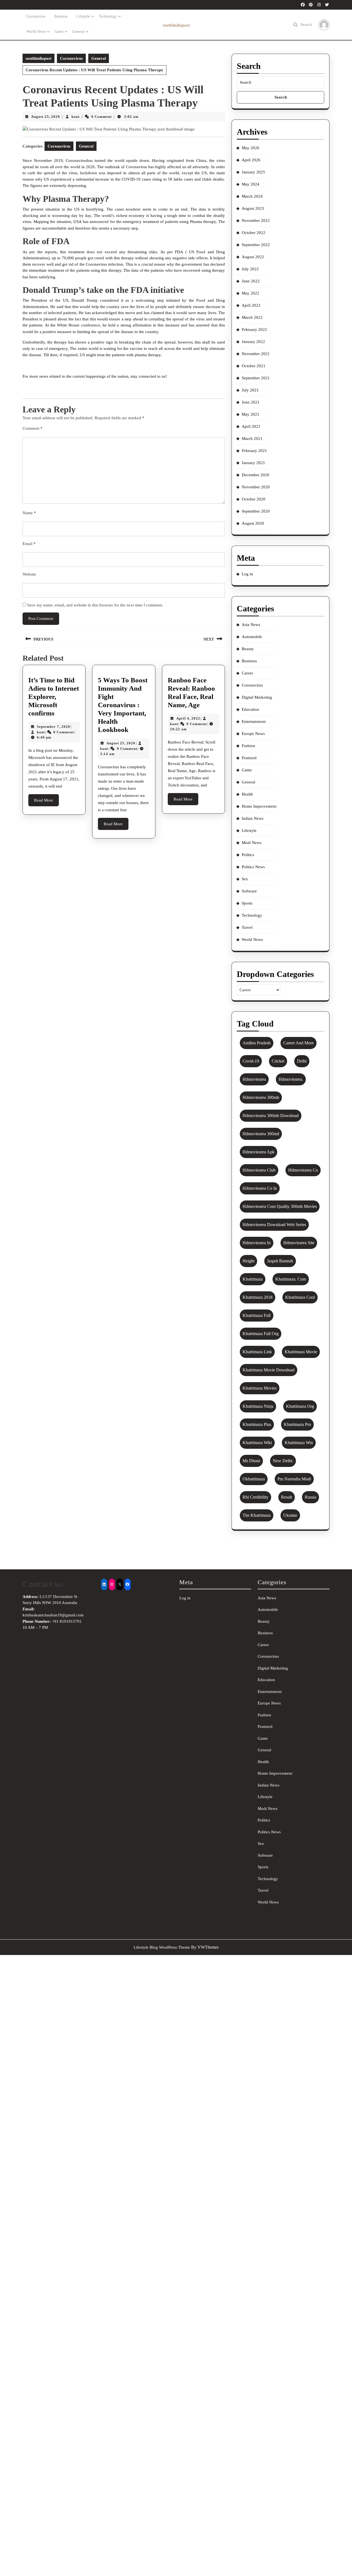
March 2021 (252, 439)
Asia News (251, 625)
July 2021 (250, 390)
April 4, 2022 (188, 718)
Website (29, 574)
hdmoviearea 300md (261, 1134)
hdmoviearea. (291, 1079)
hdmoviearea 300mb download (271, 1116)
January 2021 (253, 463)
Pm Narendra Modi (294, 1479)
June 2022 (251, 281)
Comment (33, 428)
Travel (247, 927)
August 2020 (253, 523)
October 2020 (254, 499)
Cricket (278, 1061)
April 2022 (251, 305)
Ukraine (290, 1515)
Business (61, 16)
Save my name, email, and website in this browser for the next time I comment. (95, 605)
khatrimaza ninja (258, 1406)
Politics (248, 855)
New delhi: (283, 1461)
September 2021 (256, 378)
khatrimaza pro (297, 1424)
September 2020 (256, 511)
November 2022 (256, 220)
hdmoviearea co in (260, 1188)
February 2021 (254, 451)
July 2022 (250, 269)
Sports (247, 903)
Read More (46, 802)
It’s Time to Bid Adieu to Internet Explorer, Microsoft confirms (54, 697)
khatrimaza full (257, 1315)
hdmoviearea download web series (274, 1225)
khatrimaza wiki (257, 1443)
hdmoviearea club (259, 1170)
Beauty (248, 649)
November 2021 (256, 354)
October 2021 (254, 366)
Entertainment (254, 721)
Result (287, 1497)
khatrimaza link (257, 1352)
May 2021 (251, 414)
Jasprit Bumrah (280, 1261)
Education (250, 709)
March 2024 (252, 196)
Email (29, 544)
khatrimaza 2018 (258, 1297)
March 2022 (252, 317)
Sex (245, 879)
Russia (310, 1497)
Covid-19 (251, 1061)
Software (249, 891)
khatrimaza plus (257, 1424)
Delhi (302, 1061)
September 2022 (256, 245)
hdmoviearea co (303, 1170)
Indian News (253, 818)
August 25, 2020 (46, 117)
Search (306, 24)
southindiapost (176, 25)
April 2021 (251, 426)
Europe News (253, 734)
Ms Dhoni (251, 1461)
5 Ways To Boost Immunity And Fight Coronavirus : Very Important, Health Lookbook (123, 705)
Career (247, 673)
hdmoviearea (254, 1079)
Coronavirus (36, 16)
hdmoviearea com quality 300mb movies (280, 1206)
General (78, 32)
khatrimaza (253, 1279)
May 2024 (251, 184)
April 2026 (251, 160)
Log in (247, 574)
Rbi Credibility (255, 1497)
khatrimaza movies (260, 1388)
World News (36, 32)
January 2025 (253, 172)
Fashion (248, 746)
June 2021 (251, 402)
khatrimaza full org (261, 1334)
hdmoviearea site (299, 1243)
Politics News (253, 867)
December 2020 (255, 475)
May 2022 (251, 293)
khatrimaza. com (291, 1279)
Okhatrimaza (254, 1479)
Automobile (252, 637)
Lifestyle (83, 16)
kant (75, 117)
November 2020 (256, 487)
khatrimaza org (300, 1406)
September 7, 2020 (53, 727)
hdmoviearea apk (258, 1152)
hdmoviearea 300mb (261, 1097)
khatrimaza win (299, 1443)
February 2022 (254, 330)
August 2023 (253, 208)
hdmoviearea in (257, 1243)
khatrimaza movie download (269, 1370)
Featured (249, 758)
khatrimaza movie (301, 1352)
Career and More (299, 1043)
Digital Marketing (257, 697)
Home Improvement (259, 806)
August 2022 (253, 257)
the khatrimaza (257, 1515)
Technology (108, 16)
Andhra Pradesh (257, 1043)
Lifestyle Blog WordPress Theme (162, 1947)
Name (29, 513)
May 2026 (251, 148)
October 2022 (254, 233)
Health (247, 794)
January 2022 (253, 342)
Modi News (252, 843)
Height (248, 1261)
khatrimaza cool (300, 1297)
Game (59, 32)
